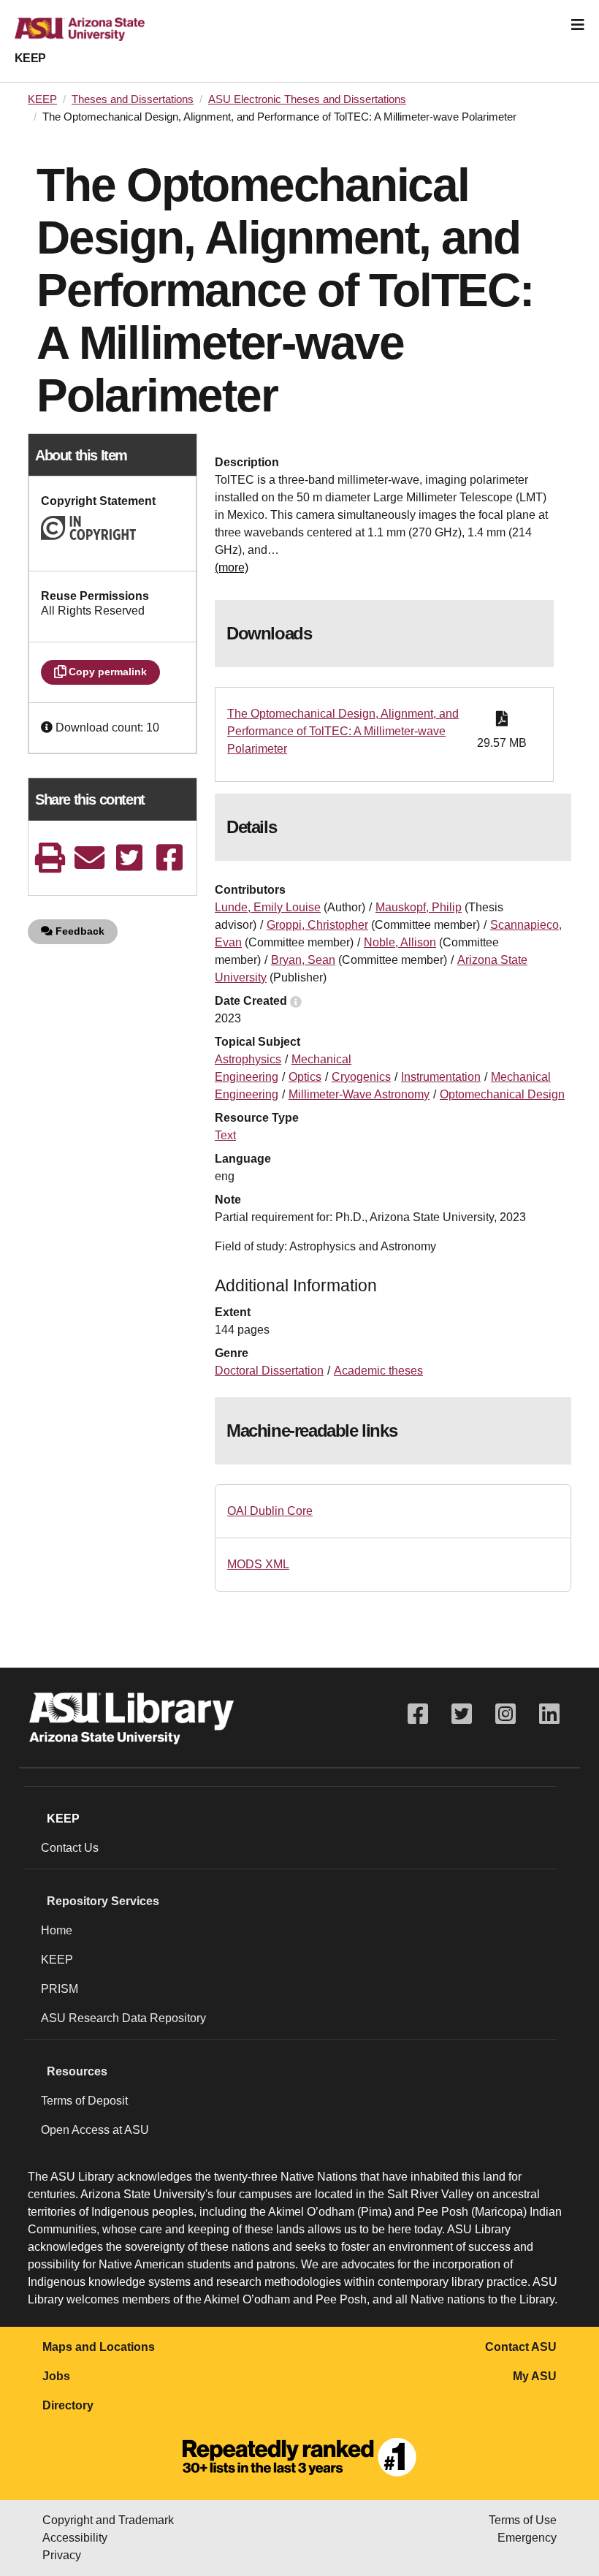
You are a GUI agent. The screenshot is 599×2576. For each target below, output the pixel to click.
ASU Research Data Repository (123, 2018)
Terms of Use (523, 2520)
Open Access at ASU (95, 2130)
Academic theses (378, 1371)
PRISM (60, 1989)
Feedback (79, 931)
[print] (50, 858)
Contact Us (70, 1848)
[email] (90, 858)
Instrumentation (441, 1077)
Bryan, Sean (303, 960)
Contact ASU (521, 2347)
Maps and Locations (99, 2347)
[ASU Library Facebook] (418, 1714)
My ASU (535, 2376)
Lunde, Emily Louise (268, 907)
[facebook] (169, 858)
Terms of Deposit (84, 2101)
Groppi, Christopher (317, 925)
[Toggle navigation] (578, 25)
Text (225, 1135)
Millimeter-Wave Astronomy (359, 1094)
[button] (48, 727)
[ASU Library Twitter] (462, 1714)
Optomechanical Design (502, 1094)
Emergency (527, 2538)
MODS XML (258, 1564)
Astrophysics (248, 1059)
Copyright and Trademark (108, 2520)
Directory (68, 2405)
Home (57, 1930)
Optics (305, 1077)
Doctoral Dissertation (269, 1371)
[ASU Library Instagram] (505, 1714)
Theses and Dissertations (133, 99)
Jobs (56, 2376)
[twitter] (129, 858)
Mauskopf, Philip (419, 907)
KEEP (30, 58)
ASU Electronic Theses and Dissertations (307, 99)
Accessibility (75, 2538)
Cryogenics (361, 1077)
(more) (232, 567)
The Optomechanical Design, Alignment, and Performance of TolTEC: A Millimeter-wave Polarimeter (343, 731)
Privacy (62, 2555)
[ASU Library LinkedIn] (549, 1714)
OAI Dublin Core (270, 1511)
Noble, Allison (400, 942)
